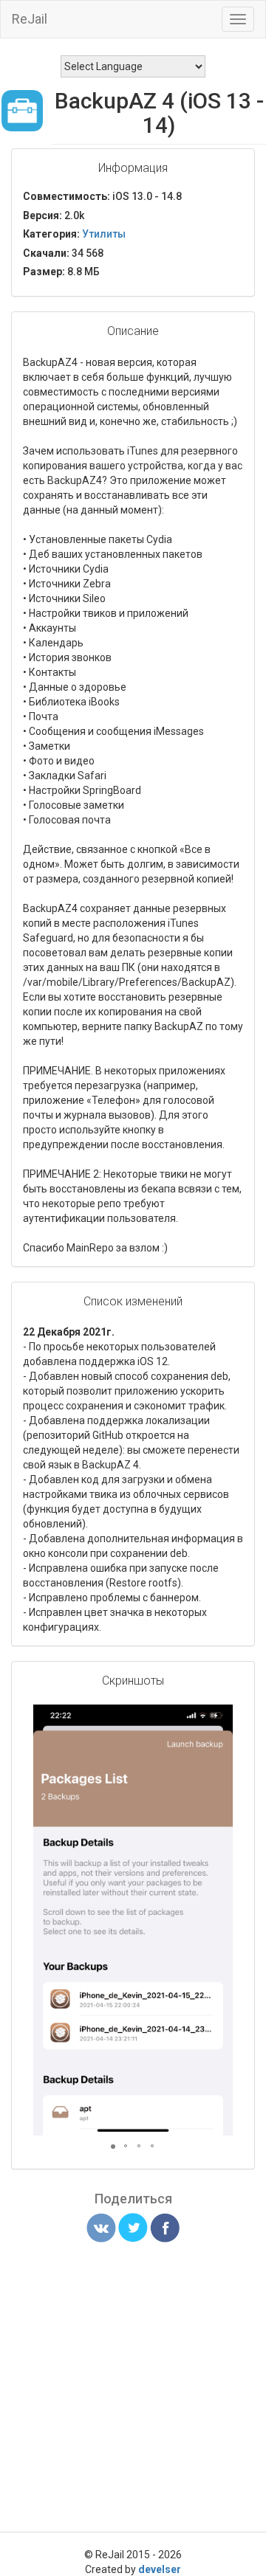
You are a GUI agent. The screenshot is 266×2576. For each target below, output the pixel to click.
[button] (219, 1718)
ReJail (30, 19)
